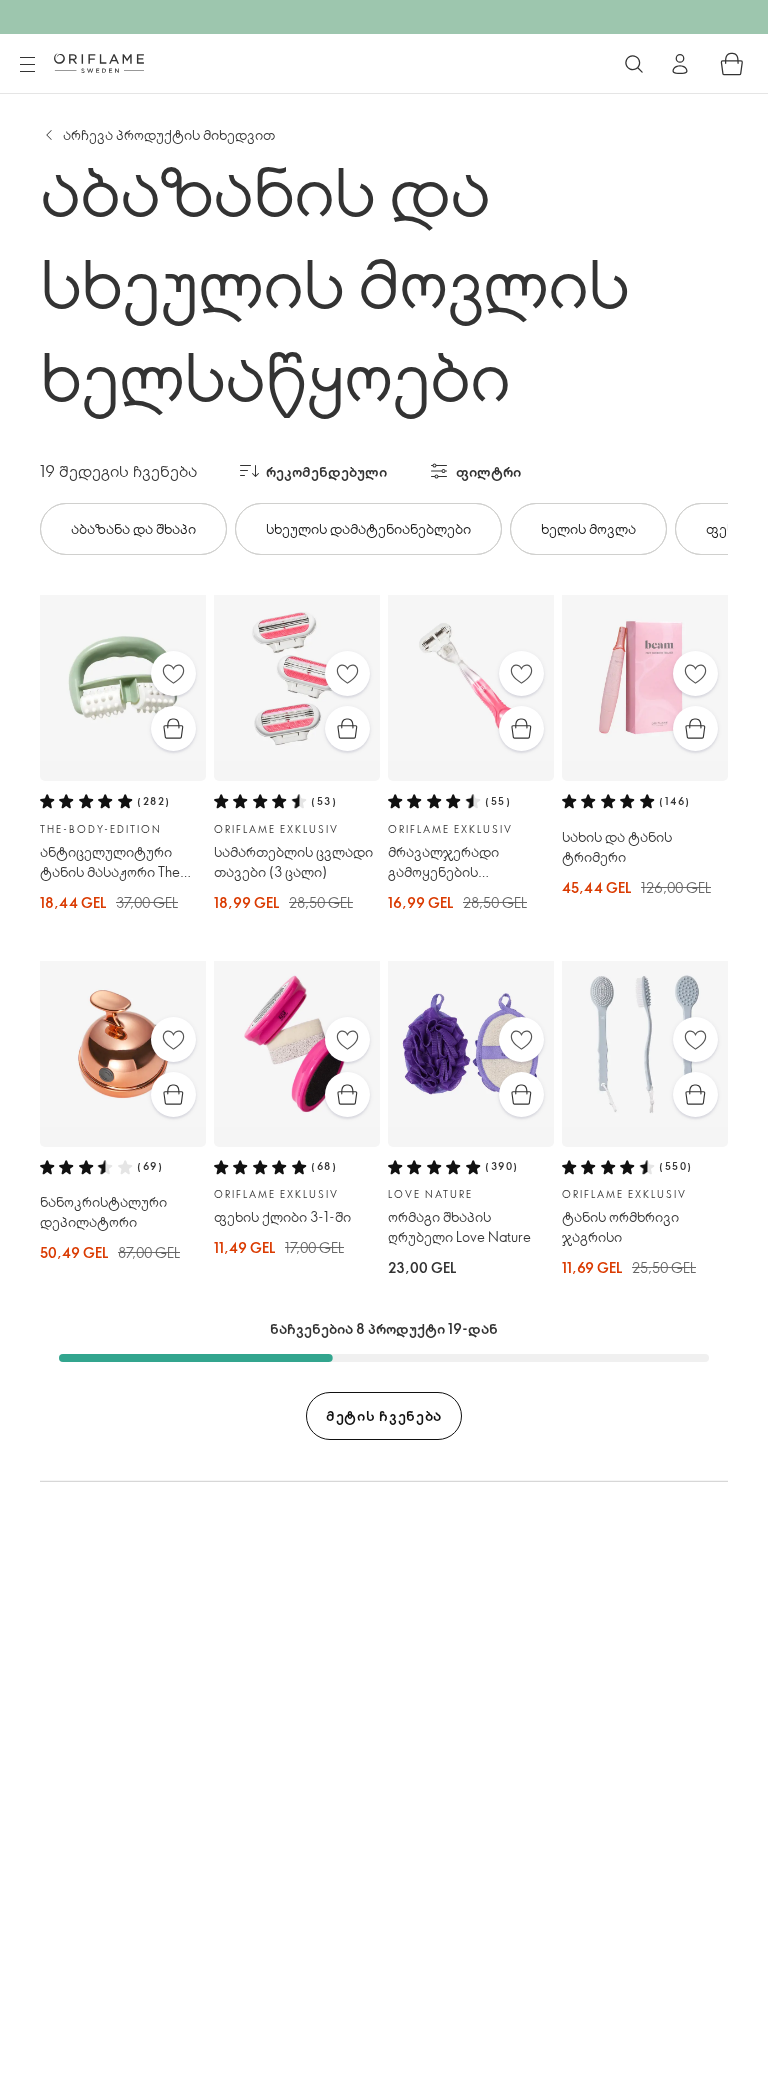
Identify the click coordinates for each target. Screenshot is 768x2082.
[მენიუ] (27, 65)
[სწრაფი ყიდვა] (173, 728)
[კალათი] (732, 64)
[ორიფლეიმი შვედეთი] (99, 63)
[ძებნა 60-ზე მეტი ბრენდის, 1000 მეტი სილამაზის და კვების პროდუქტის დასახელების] (634, 64)
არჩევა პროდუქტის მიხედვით (169, 134)
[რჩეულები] (173, 673)
